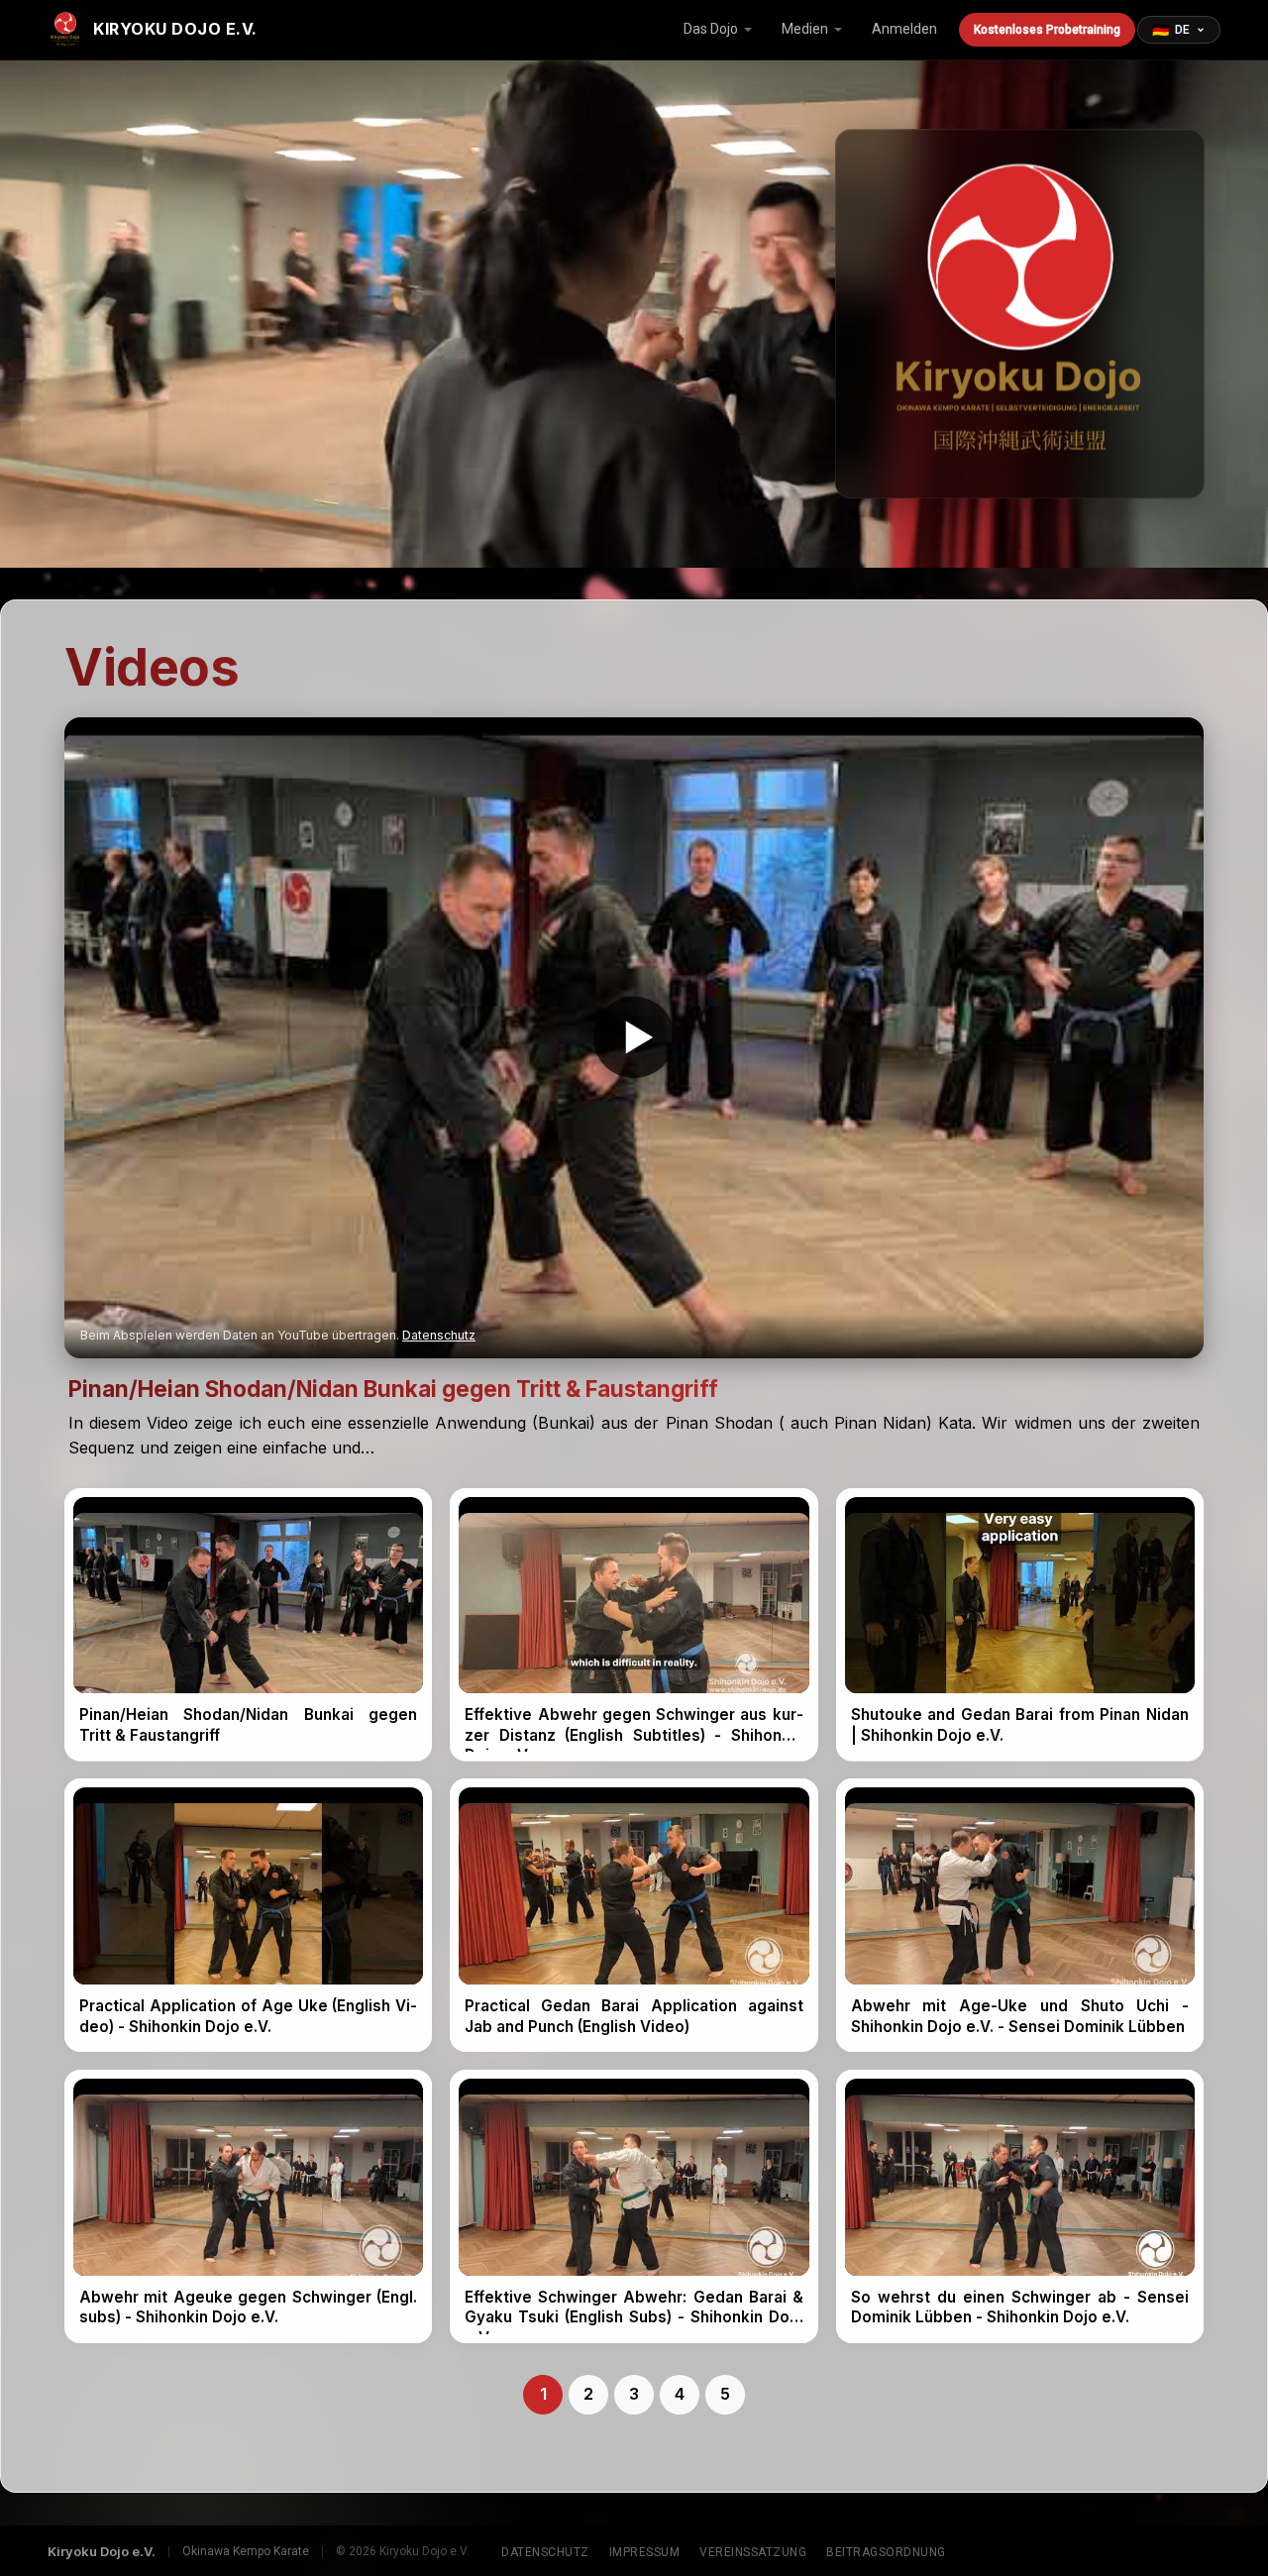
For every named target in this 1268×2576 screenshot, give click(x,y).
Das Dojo (711, 29)
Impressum (645, 2552)
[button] (634, 1038)
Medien (805, 29)
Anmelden (904, 29)
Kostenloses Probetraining (1047, 30)
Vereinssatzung (753, 2552)
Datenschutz (439, 1335)
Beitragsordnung (886, 2552)
